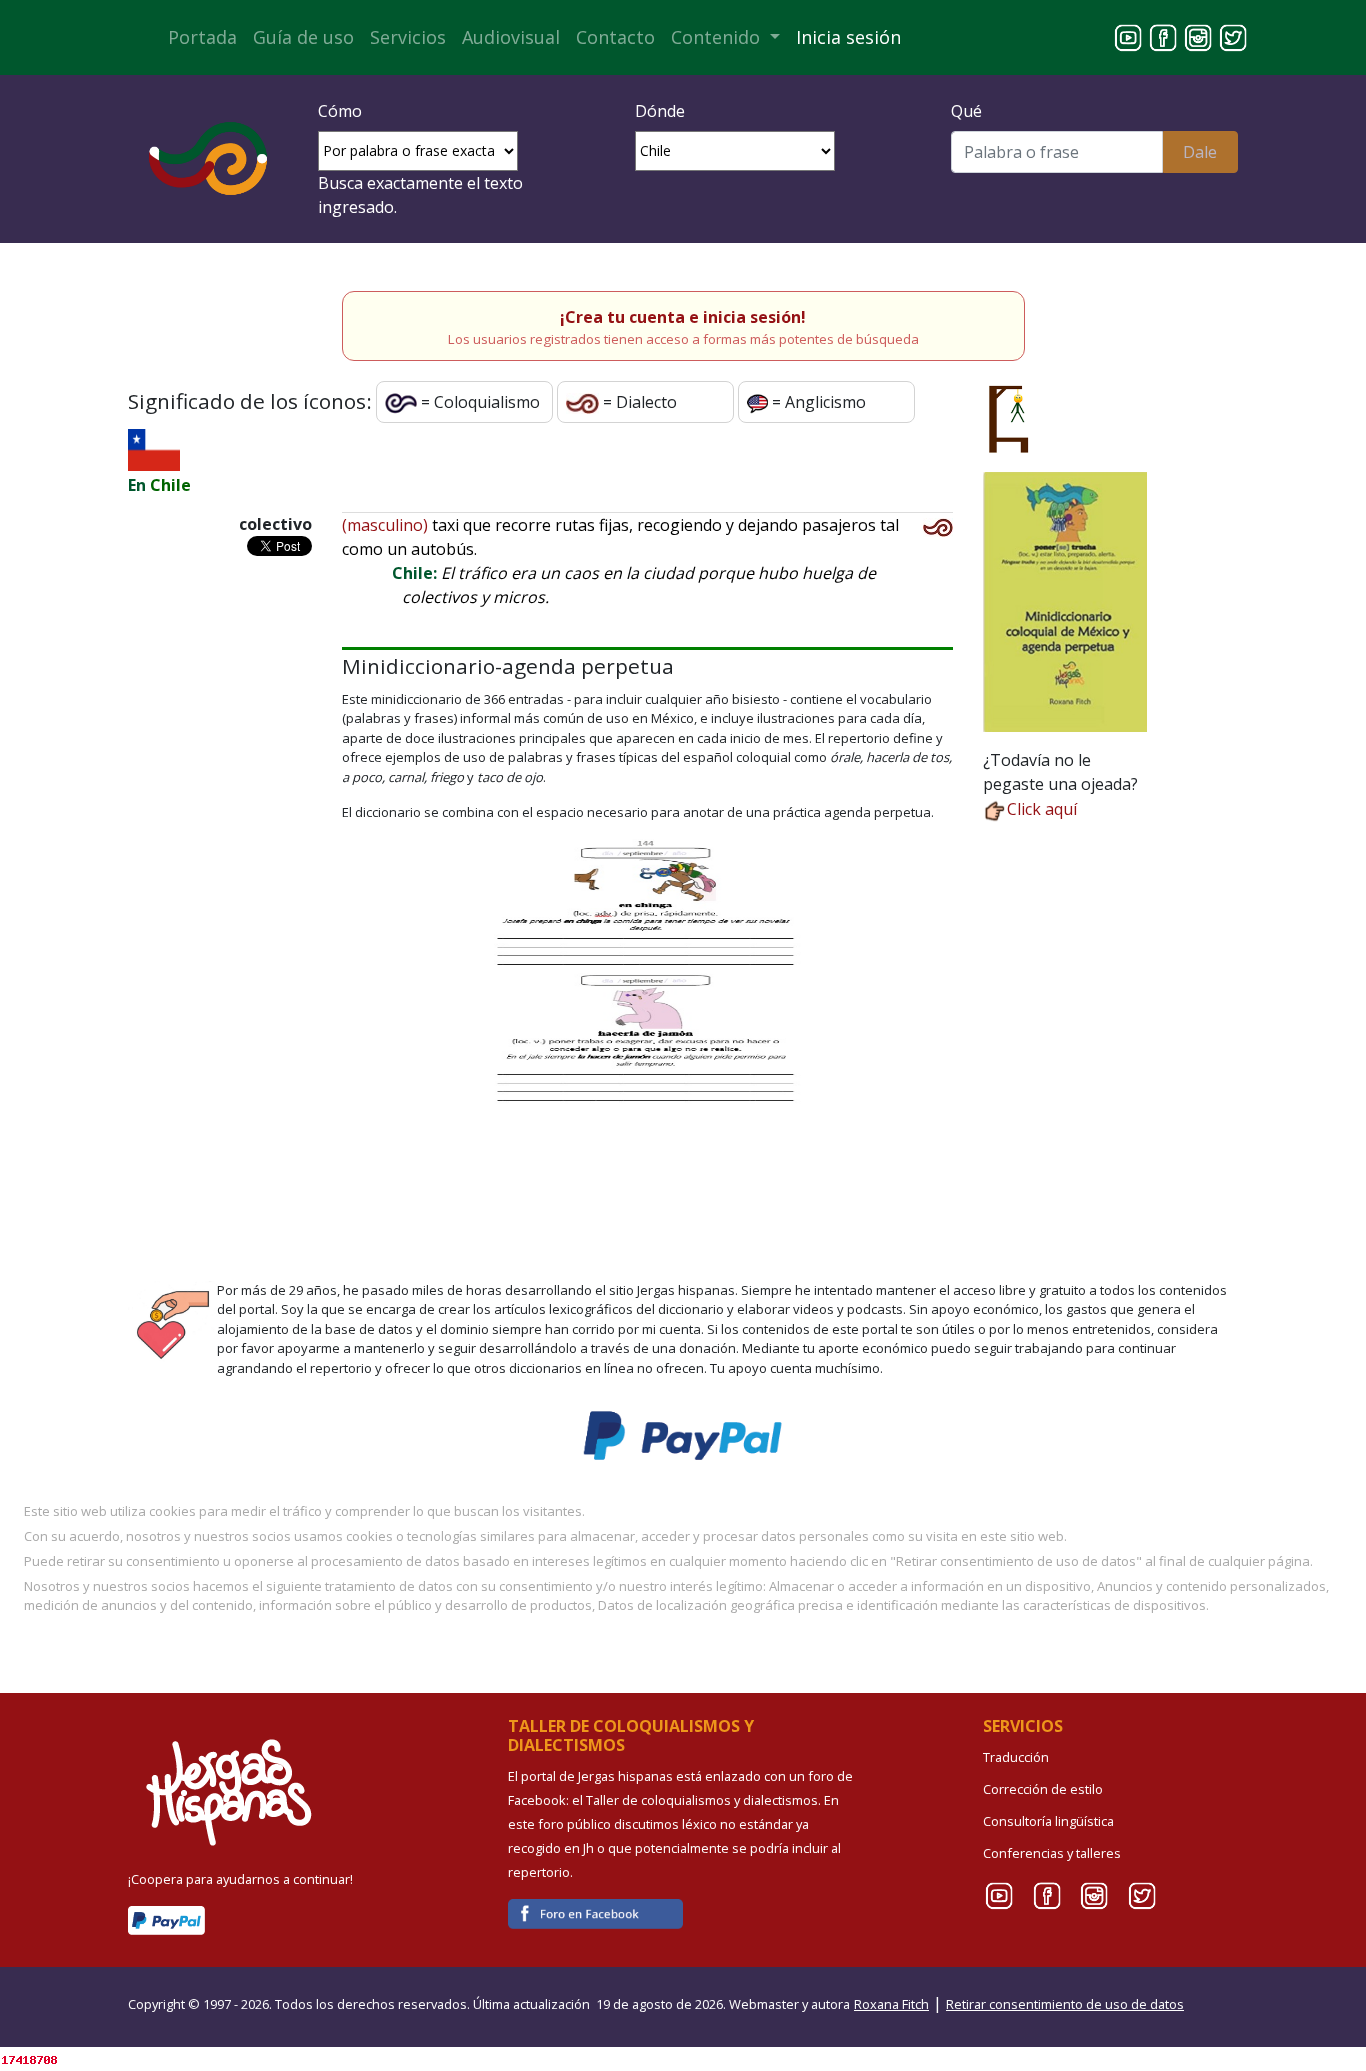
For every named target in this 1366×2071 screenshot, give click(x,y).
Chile (170, 485)
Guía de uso (303, 37)
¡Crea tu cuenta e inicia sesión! (683, 317)
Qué (966, 111)
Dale (1200, 152)
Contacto (615, 37)
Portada (202, 37)
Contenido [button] (718, 37)
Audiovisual (511, 37)
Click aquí (1042, 809)
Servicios (408, 37)
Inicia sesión (848, 37)
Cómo (340, 111)
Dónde (660, 111)
